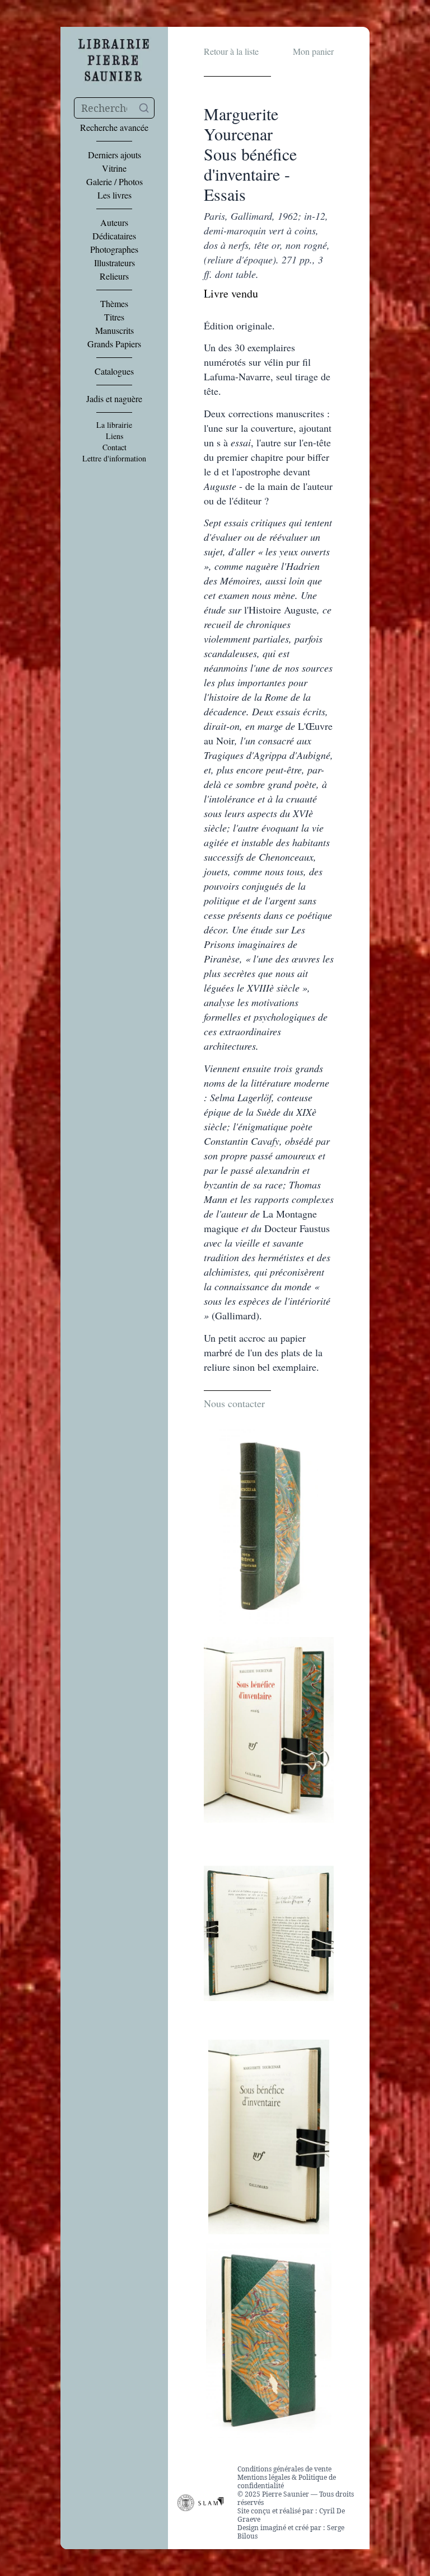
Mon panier (313, 51)
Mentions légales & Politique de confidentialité (287, 2481)
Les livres (114, 195)
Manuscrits (114, 331)
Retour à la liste (231, 51)
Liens (114, 436)
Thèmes (114, 304)
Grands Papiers (114, 344)
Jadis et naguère (114, 399)
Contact (114, 447)
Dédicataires (114, 236)
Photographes (114, 249)
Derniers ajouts (114, 155)
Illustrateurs (114, 263)
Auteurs (114, 223)
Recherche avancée (114, 128)
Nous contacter (234, 1403)
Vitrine (114, 168)
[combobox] (114, 108)
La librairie (114, 425)
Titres (114, 317)
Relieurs (114, 276)
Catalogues (114, 371)
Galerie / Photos (114, 182)
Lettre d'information (114, 459)
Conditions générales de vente (284, 2469)
